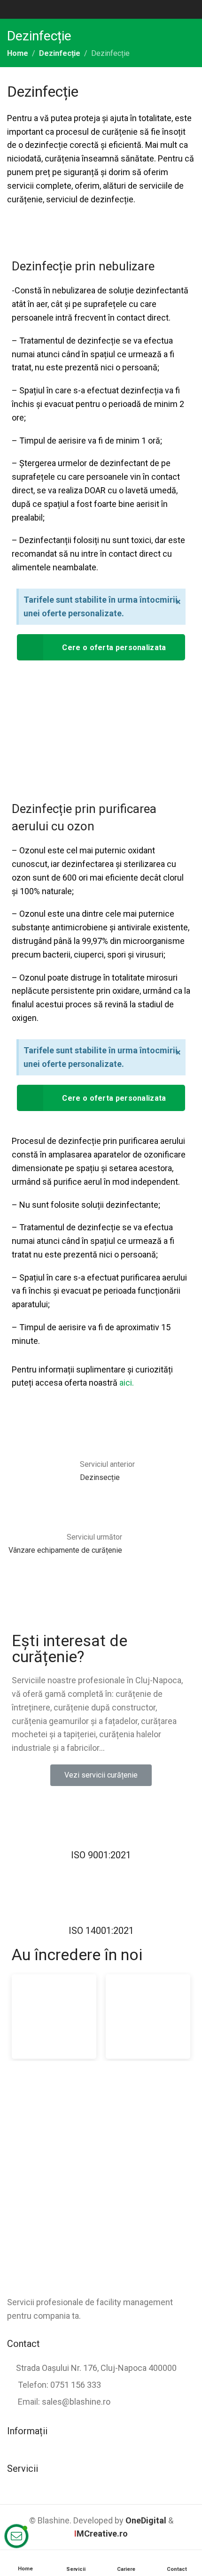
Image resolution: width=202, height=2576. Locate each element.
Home (18, 53)
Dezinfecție (60, 53)
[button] (101, 1775)
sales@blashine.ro (76, 2402)
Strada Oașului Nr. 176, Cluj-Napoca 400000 (96, 2368)
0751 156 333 (76, 2385)
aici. (126, 1383)
